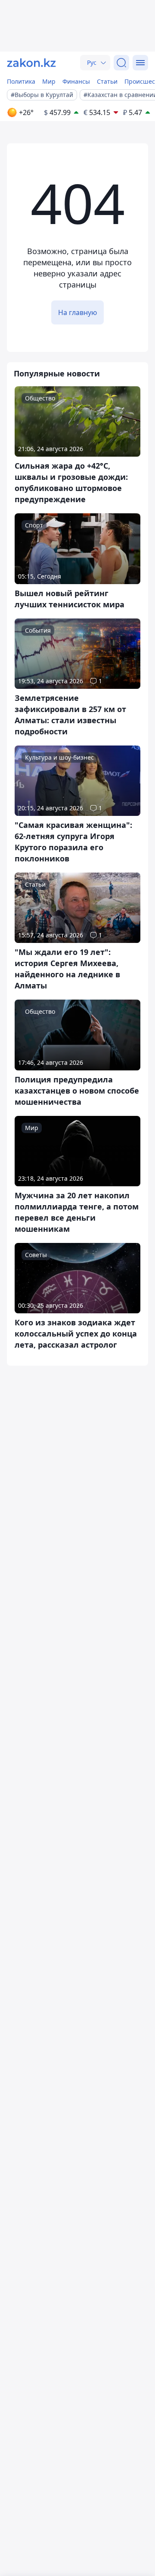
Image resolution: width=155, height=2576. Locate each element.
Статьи (107, 81)
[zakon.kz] (31, 63)
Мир (49, 81)
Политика (21, 81)
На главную (77, 312)
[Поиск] (121, 63)
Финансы (76, 81)
